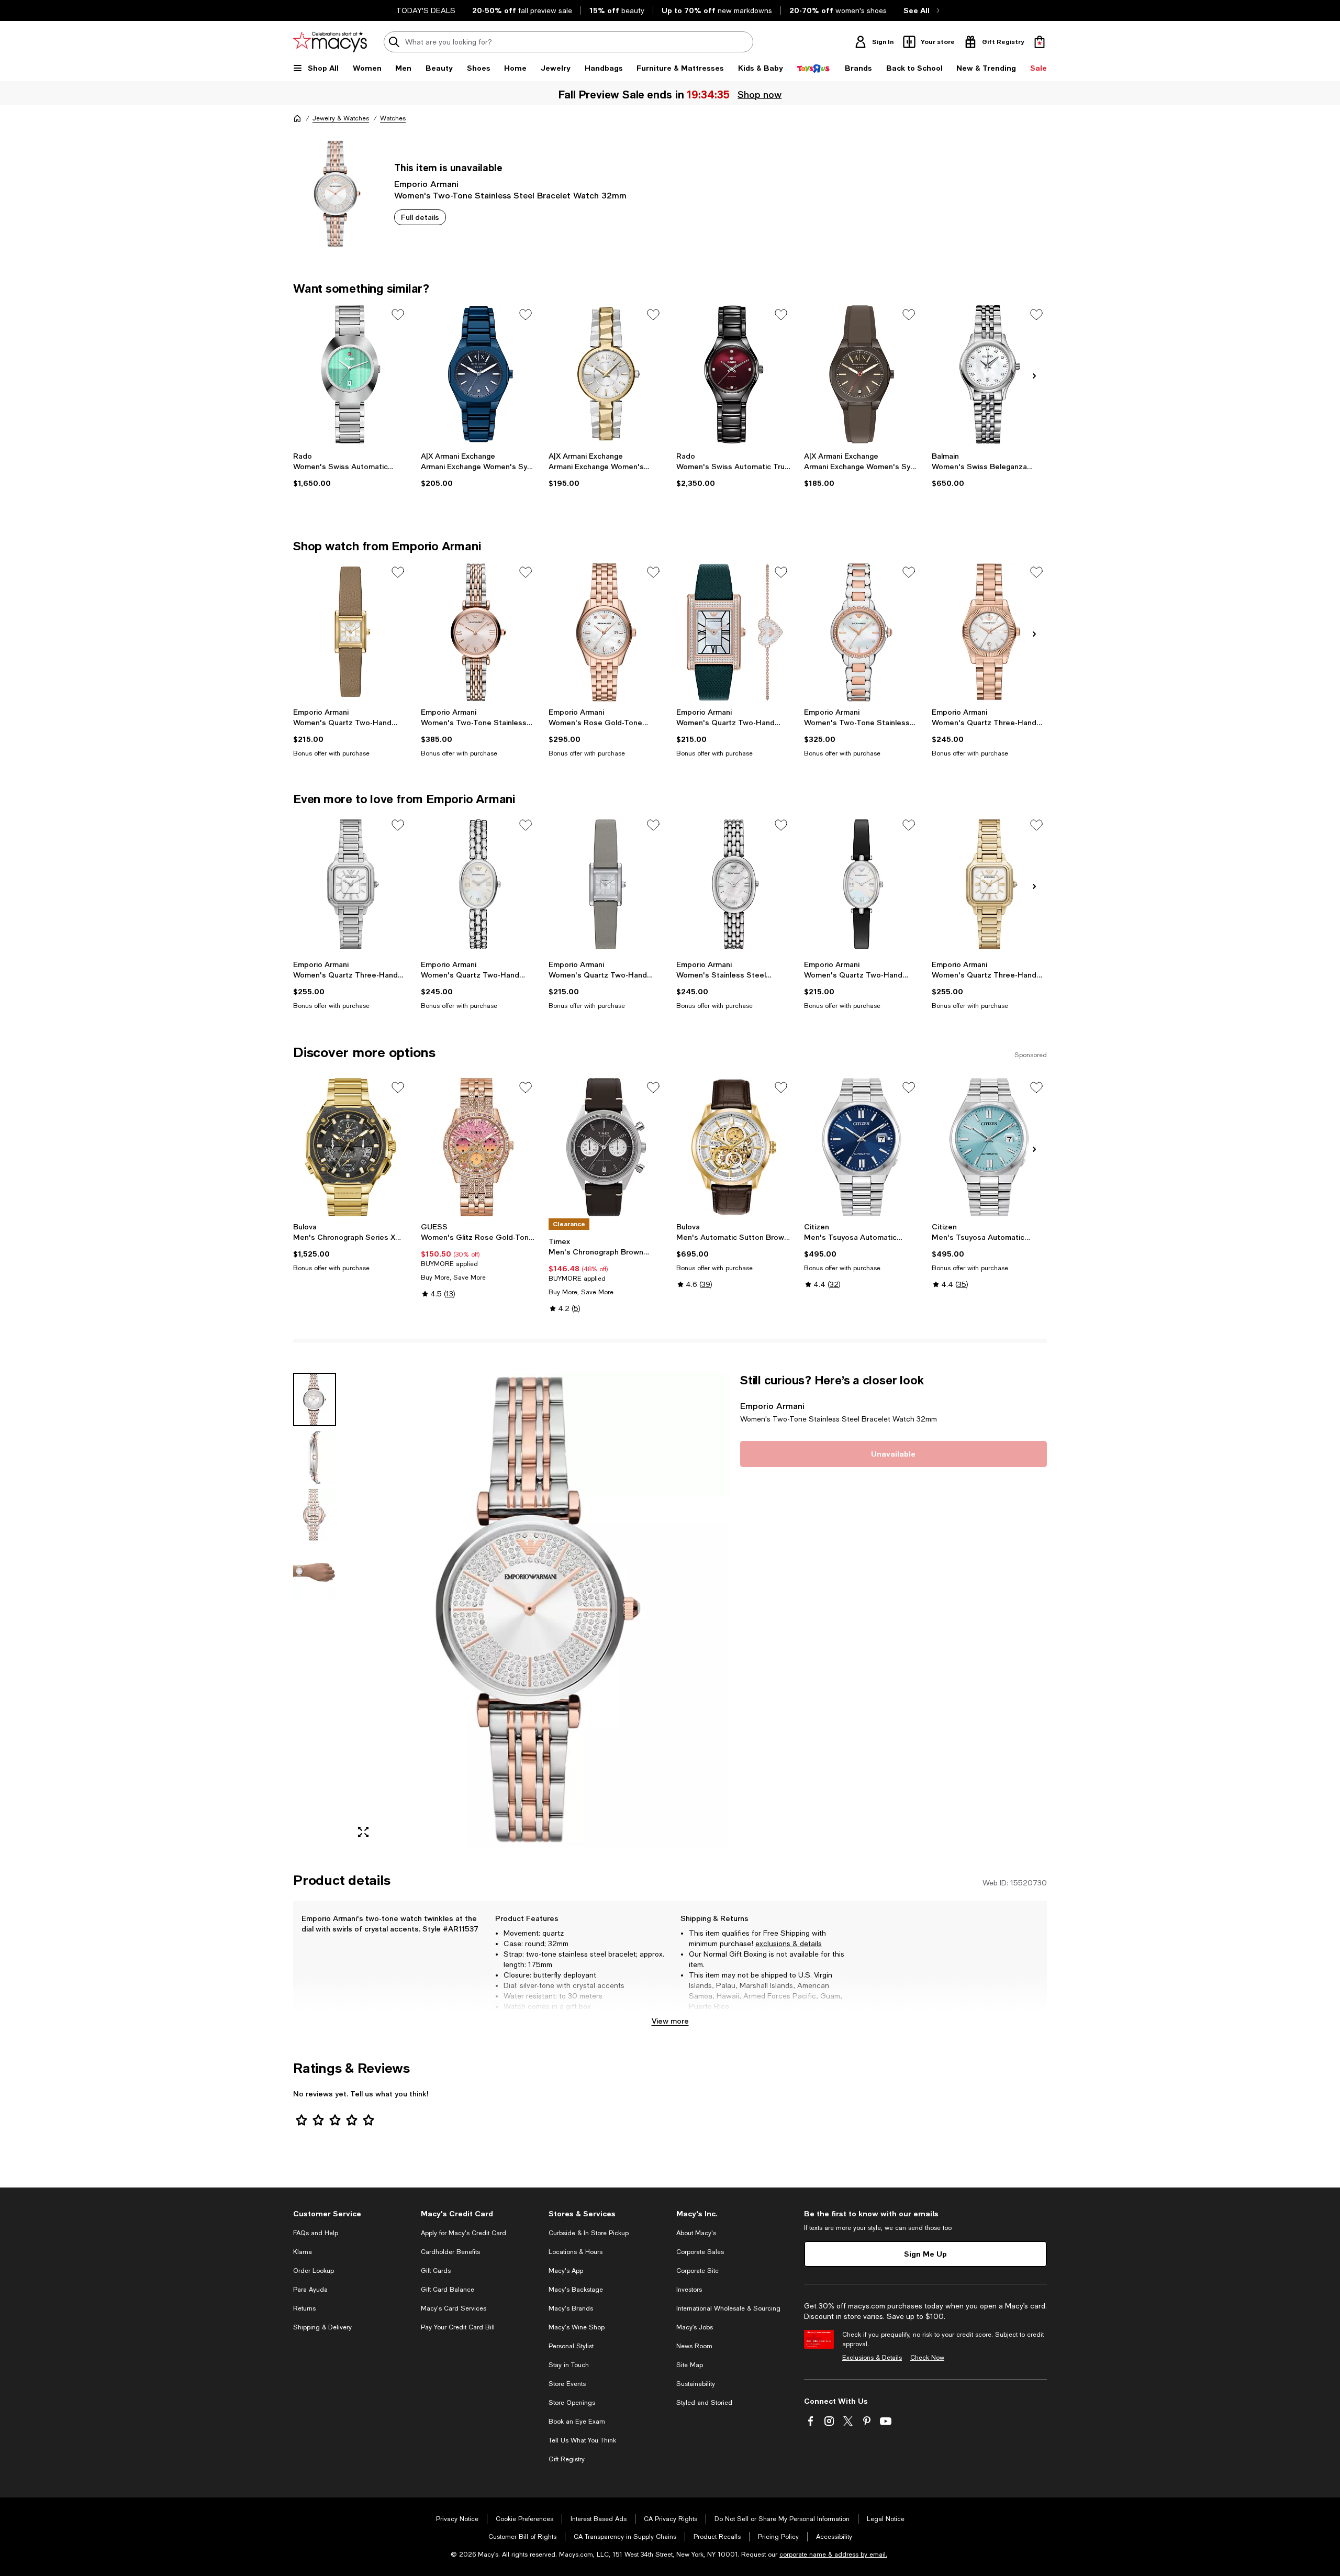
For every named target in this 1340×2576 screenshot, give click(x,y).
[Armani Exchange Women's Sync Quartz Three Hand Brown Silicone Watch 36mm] (862, 374)
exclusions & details (789, 1944)
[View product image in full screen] (363, 1832)
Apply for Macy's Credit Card (464, 2233)
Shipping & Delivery (322, 2327)
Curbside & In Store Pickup (589, 2233)
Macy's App (566, 2271)
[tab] (315, 1400)
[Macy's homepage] (297, 118)
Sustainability (696, 2384)
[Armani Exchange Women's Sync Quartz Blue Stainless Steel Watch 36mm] (478, 374)
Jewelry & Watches (341, 118)
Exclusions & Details (872, 2358)
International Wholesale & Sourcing (728, 2308)
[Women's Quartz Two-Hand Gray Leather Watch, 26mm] (606, 885)
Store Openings (572, 2403)
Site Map (690, 2365)
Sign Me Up (925, 2254)
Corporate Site (697, 2271)
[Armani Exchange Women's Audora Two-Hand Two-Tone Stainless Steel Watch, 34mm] (606, 374)
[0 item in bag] (1040, 42)
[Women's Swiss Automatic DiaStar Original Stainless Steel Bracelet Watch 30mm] (351, 374)
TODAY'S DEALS (426, 10)
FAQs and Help (316, 2233)
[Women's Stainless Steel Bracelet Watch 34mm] (734, 885)
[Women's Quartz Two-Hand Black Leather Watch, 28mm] (862, 885)
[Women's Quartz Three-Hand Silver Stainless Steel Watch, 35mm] (351, 885)
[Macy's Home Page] (330, 42)
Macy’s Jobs (695, 2327)
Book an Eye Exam (577, 2422)
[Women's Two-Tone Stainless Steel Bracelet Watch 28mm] (478, 632)
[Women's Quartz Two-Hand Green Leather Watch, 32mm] (734, 632)
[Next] (1034, 376)
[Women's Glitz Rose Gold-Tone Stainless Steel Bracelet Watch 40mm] (478, 1147)
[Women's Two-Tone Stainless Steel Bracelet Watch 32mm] (862, 632)
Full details (420, 217)
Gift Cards (436, 2271)
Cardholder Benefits (450, 2252)
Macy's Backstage (576, 2290)
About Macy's (696, 2233)
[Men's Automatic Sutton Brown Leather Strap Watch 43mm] (734, 1147)
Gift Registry (567, 2459)
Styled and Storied (704, 2403)
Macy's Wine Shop (577, 2327)
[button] (510, 1610)
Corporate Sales (700, 2252)
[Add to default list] (398, 315)
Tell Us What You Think (582, 2440)
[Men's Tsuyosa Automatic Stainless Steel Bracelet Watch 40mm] (862, 1147)
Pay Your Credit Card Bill (458, 2327)
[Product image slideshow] (538, 1610)
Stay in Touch (569, 2365)
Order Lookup (314, 2271)
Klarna (303, 2252)
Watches (393, 118)
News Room (694, 2346)
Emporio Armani (426, 184)
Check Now (927, 2358)
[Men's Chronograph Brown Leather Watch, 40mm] (606, 1147)
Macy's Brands (571, 2308)
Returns (304, 2308)
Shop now (760, 94)
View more (670, 2021)
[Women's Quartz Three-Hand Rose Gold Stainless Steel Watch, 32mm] (989, 632)
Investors (689, 2290)
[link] (351, 470)
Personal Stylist (571, 2346)
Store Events (567, 2384)
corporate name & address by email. (833, 2555)
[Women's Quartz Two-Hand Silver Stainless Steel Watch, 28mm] (478, 885)
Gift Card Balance (448, 2290)
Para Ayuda (310, 2290)
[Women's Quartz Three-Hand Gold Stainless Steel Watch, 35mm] (989, 885)
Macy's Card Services (454, 2308)
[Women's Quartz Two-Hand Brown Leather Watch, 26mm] (351, 632)
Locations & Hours (576, 2252)
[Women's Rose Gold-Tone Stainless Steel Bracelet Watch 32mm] (606, 632)
